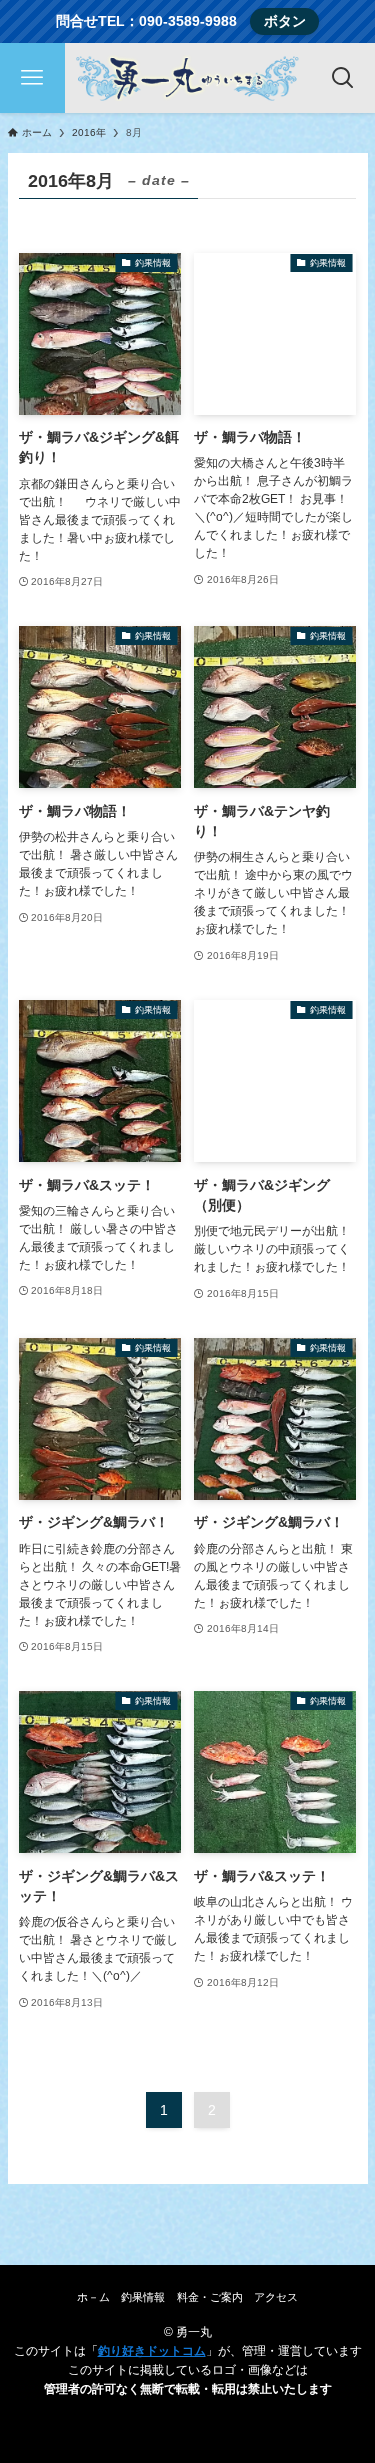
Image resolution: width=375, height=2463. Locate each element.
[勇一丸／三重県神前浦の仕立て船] (187, 78)
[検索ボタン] (342, 78)
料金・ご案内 (210, 2297)
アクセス (276, 2297)
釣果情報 (143, 2297)
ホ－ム (93, 2297)
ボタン (285, 21)
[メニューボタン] (32, 78)
